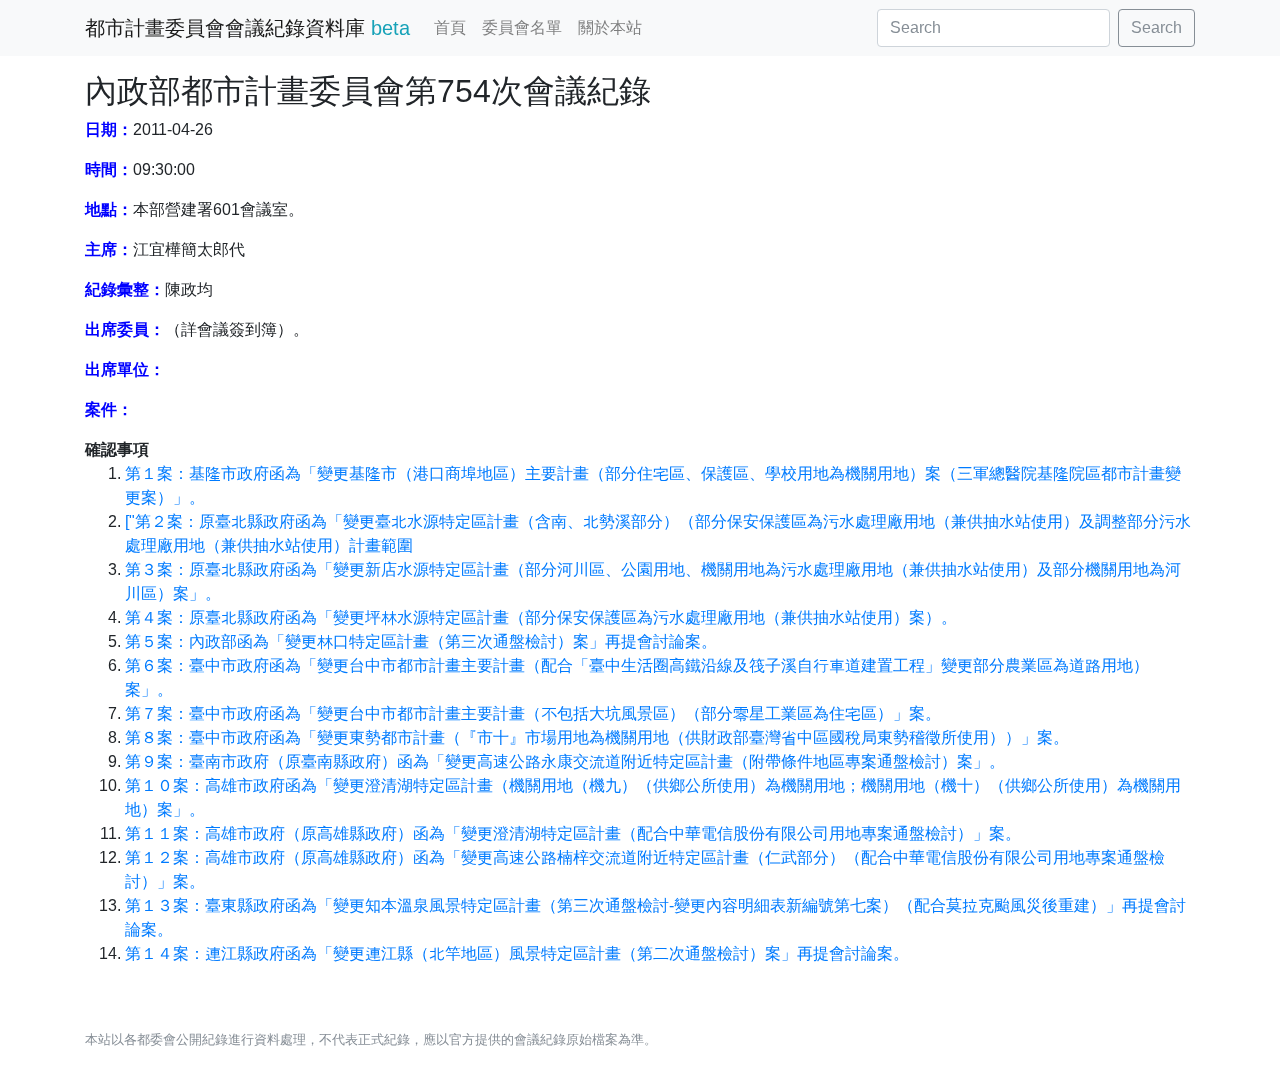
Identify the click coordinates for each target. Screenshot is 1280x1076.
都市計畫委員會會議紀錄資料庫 (247, 28)
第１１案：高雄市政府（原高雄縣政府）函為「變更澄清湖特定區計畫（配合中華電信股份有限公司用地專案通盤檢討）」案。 (573, 833)
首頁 (450, 27)
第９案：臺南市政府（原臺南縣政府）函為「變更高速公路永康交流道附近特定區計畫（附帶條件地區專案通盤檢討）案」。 (565, 761)
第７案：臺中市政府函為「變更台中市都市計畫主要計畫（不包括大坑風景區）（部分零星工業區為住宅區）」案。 (533, 713)
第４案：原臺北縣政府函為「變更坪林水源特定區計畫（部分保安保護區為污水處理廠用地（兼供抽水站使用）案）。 (541, 617)
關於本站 (610, 27)
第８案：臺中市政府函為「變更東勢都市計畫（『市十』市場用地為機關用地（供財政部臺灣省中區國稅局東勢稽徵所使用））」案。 (597, 737)
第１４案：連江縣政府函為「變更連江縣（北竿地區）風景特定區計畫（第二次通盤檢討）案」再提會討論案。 (517, 953)
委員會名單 (522, 27)
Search (1156, 27)
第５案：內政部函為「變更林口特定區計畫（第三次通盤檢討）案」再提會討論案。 (421, 641)
